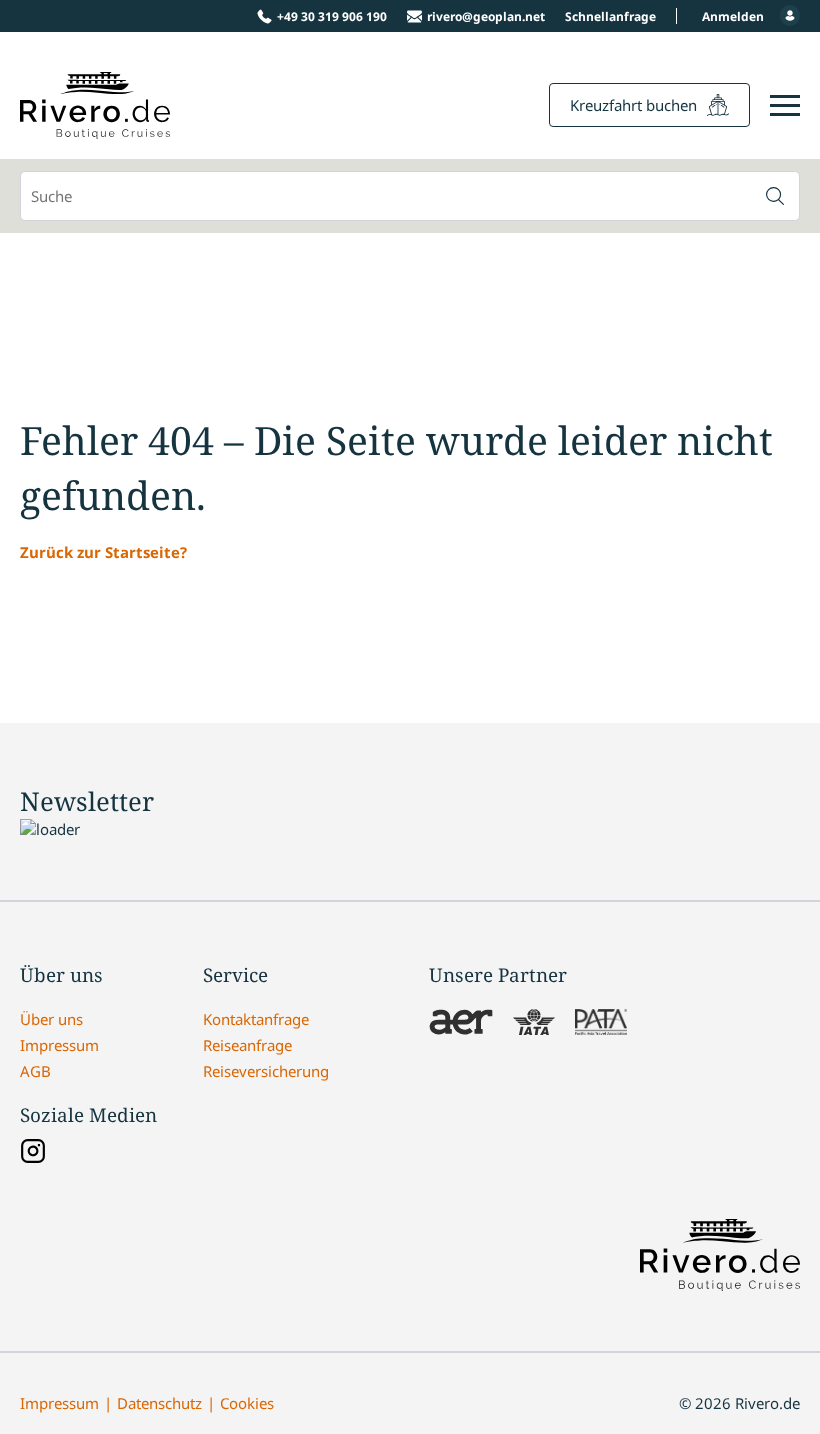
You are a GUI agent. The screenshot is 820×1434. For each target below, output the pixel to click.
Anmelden (733, 16)
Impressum (59, 1045)
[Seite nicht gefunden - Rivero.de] (95, 128)
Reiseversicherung (266, 1071)
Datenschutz (159, 1403)
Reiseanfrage (247, 1045)
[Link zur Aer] (461, 1024)
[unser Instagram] (33, 1153)
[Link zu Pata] (601, 1024)
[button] (775, 196)
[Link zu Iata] (534, 1024)
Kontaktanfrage (256, 1019)
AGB (35, 1071)
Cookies (247, 1403)
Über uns (51, 1019)
